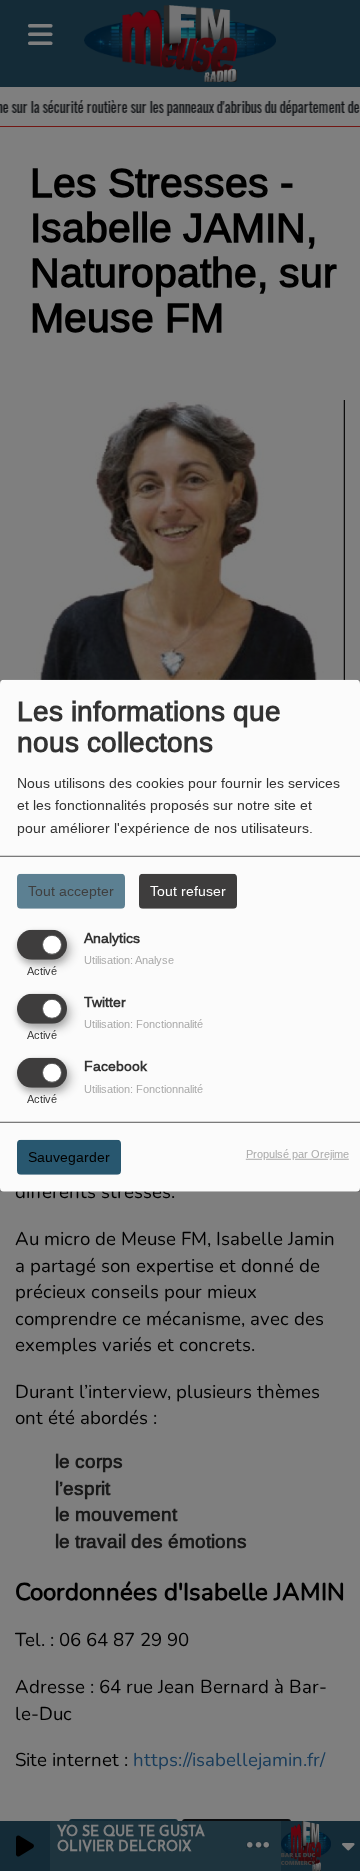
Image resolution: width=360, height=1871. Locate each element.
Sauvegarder (69, 1157)
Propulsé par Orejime (297, 1154)
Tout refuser (188, 890)
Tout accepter (71, 890)
